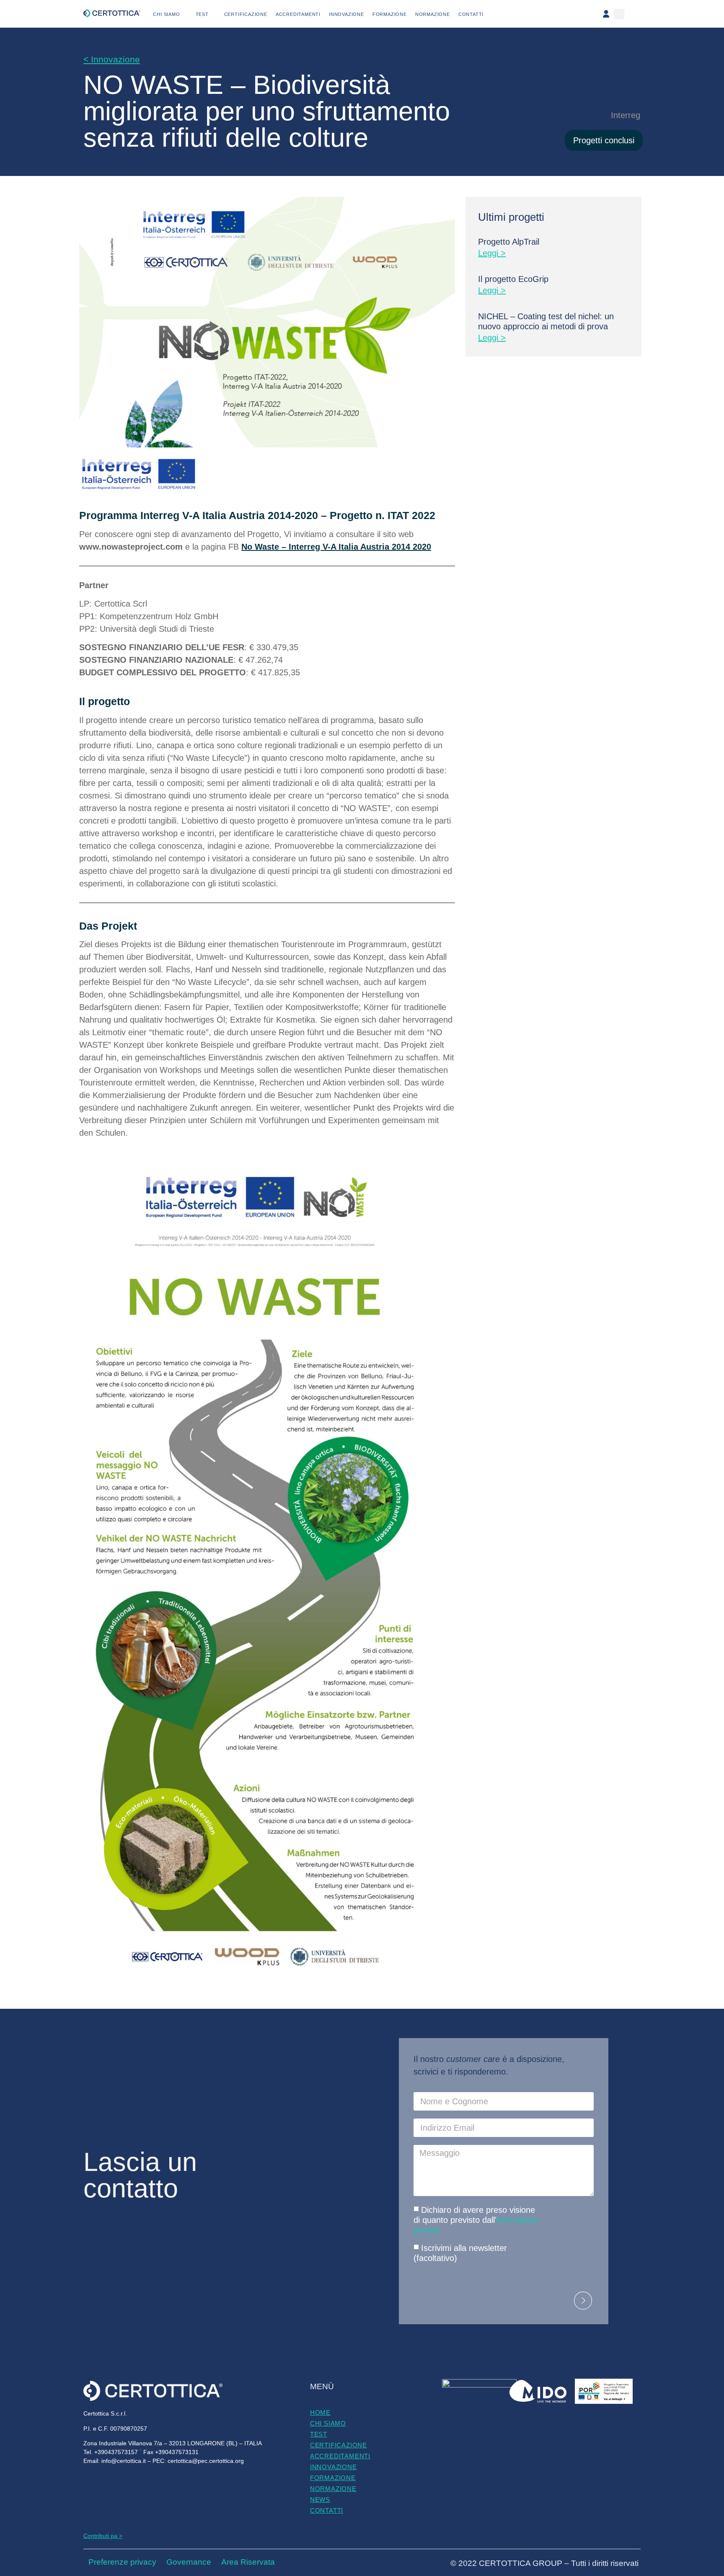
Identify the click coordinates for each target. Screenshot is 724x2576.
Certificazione (246, 14)
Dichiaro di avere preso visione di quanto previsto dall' (476, 2220)
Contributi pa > (103, 2536)
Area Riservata (248, 2562)
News (320, 2500)
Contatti (471, 14)
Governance (189, 2562)
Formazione (390, 14)
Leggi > (492, 253)
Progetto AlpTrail (509, 242)
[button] (619, 14)
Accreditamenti (298, 14)
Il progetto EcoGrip (513, 279)
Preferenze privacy (122, 2562)
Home (320, 2412)
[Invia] (583, 2301)
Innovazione (346, 14)
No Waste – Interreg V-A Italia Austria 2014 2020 (336, 547)
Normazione (433, 14)
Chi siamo (166, 14)
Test (202, 14)
